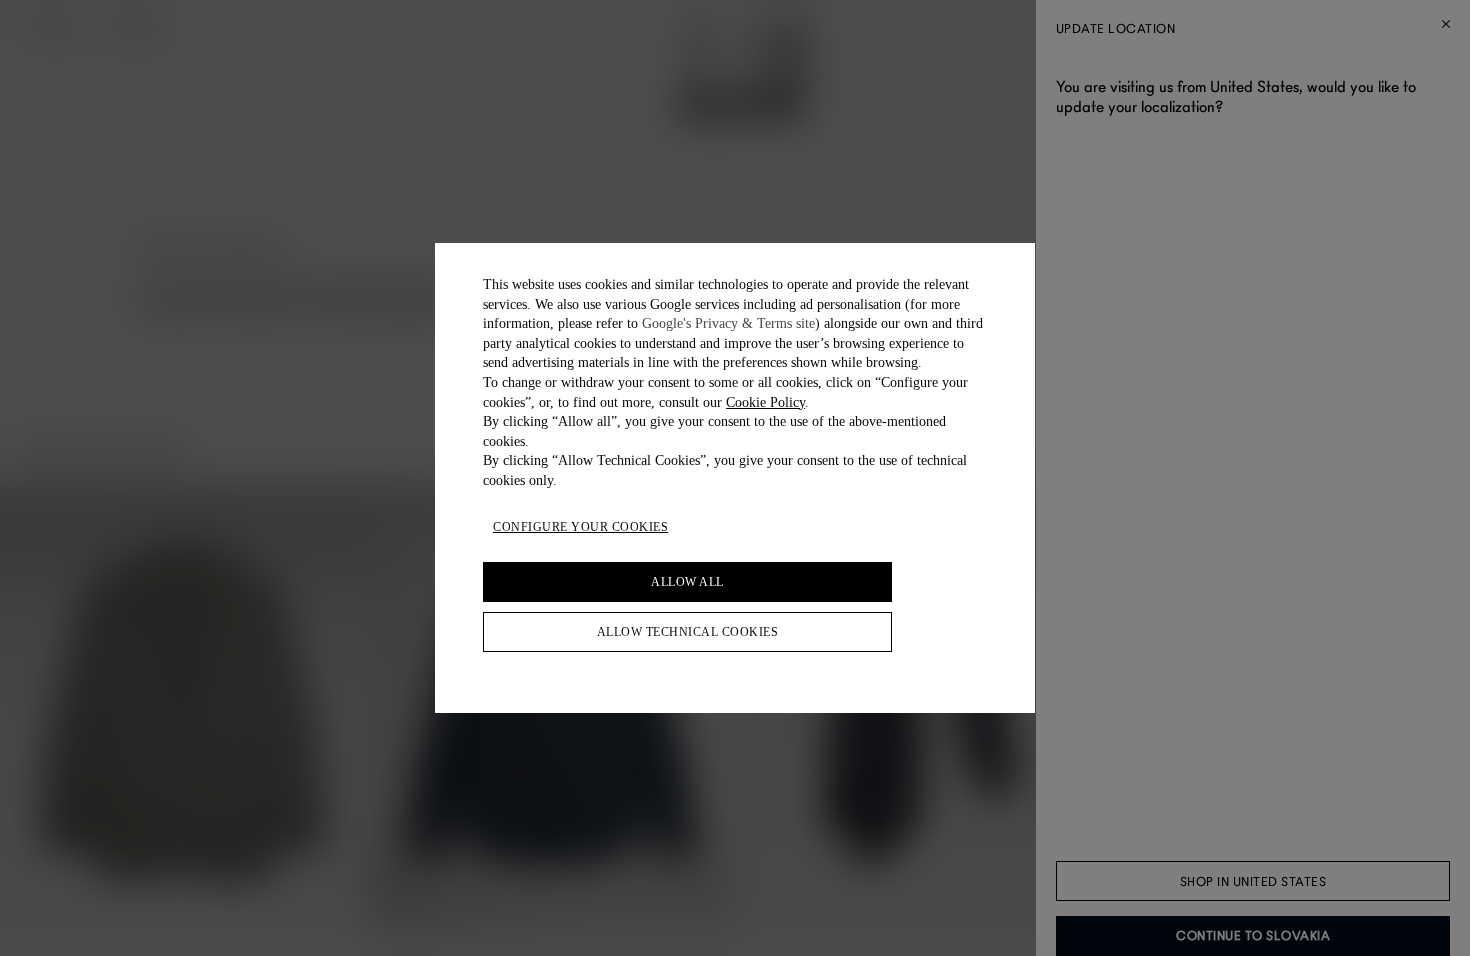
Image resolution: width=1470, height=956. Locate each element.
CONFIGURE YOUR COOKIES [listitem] (580, 527)
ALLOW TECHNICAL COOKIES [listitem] (688, 632)
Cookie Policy (765, 402)
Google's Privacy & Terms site (728, 323)
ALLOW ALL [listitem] (687, 582)
